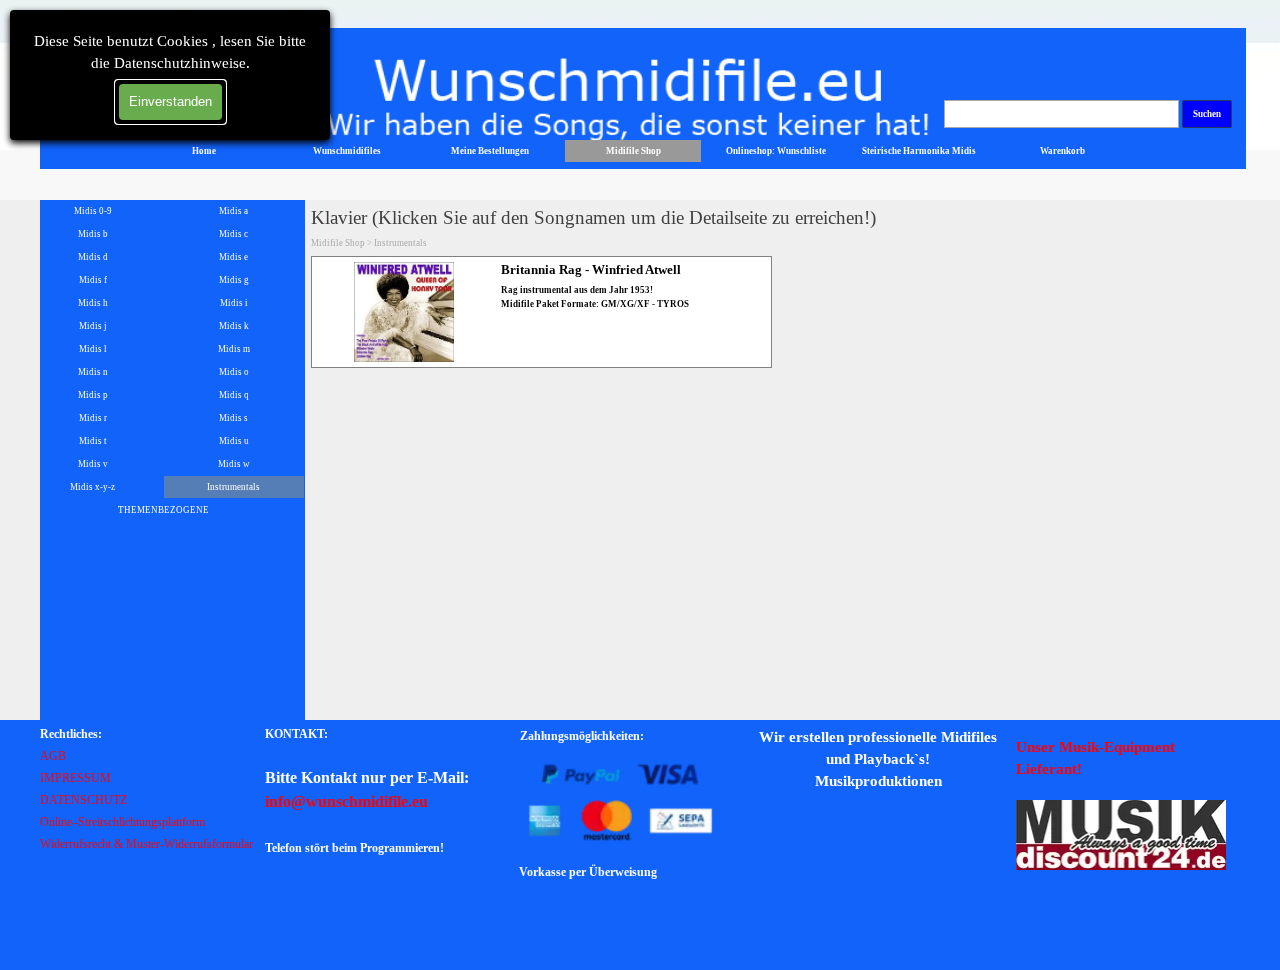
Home (204, 151)
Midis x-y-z (92, 487)
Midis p (93, 395)
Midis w (234, 464)
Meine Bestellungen (490, 151)
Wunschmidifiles (347, 151)
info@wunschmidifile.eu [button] (346, 801)
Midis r (93, 418)
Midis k (234, 326)
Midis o (234, 372)
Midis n (93, 372)
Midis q (234, 395)
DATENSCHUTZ (83, 800)
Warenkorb (1062, 151)
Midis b (93, 234)
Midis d (93, 257)
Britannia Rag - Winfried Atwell (591, 269)
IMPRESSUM (75, 778)
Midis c (233, 234)
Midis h (93, 303)
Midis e (233, 257)
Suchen (1207, 114)
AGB (53, 756)
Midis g (234, 280)
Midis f (93, 280)
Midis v (93, 464)
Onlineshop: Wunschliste (776, 151)
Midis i (234, 303)
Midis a (233, 211)
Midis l (93, 349)
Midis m (234, 349)
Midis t (93, 441)
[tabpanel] (149, 788)
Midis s (233, 418)
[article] (541, 312)
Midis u (234, 441)
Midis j (93, 326)
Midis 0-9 (93, 211)
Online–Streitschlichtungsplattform (122, 822)
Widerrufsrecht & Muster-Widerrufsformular (146, 844)
